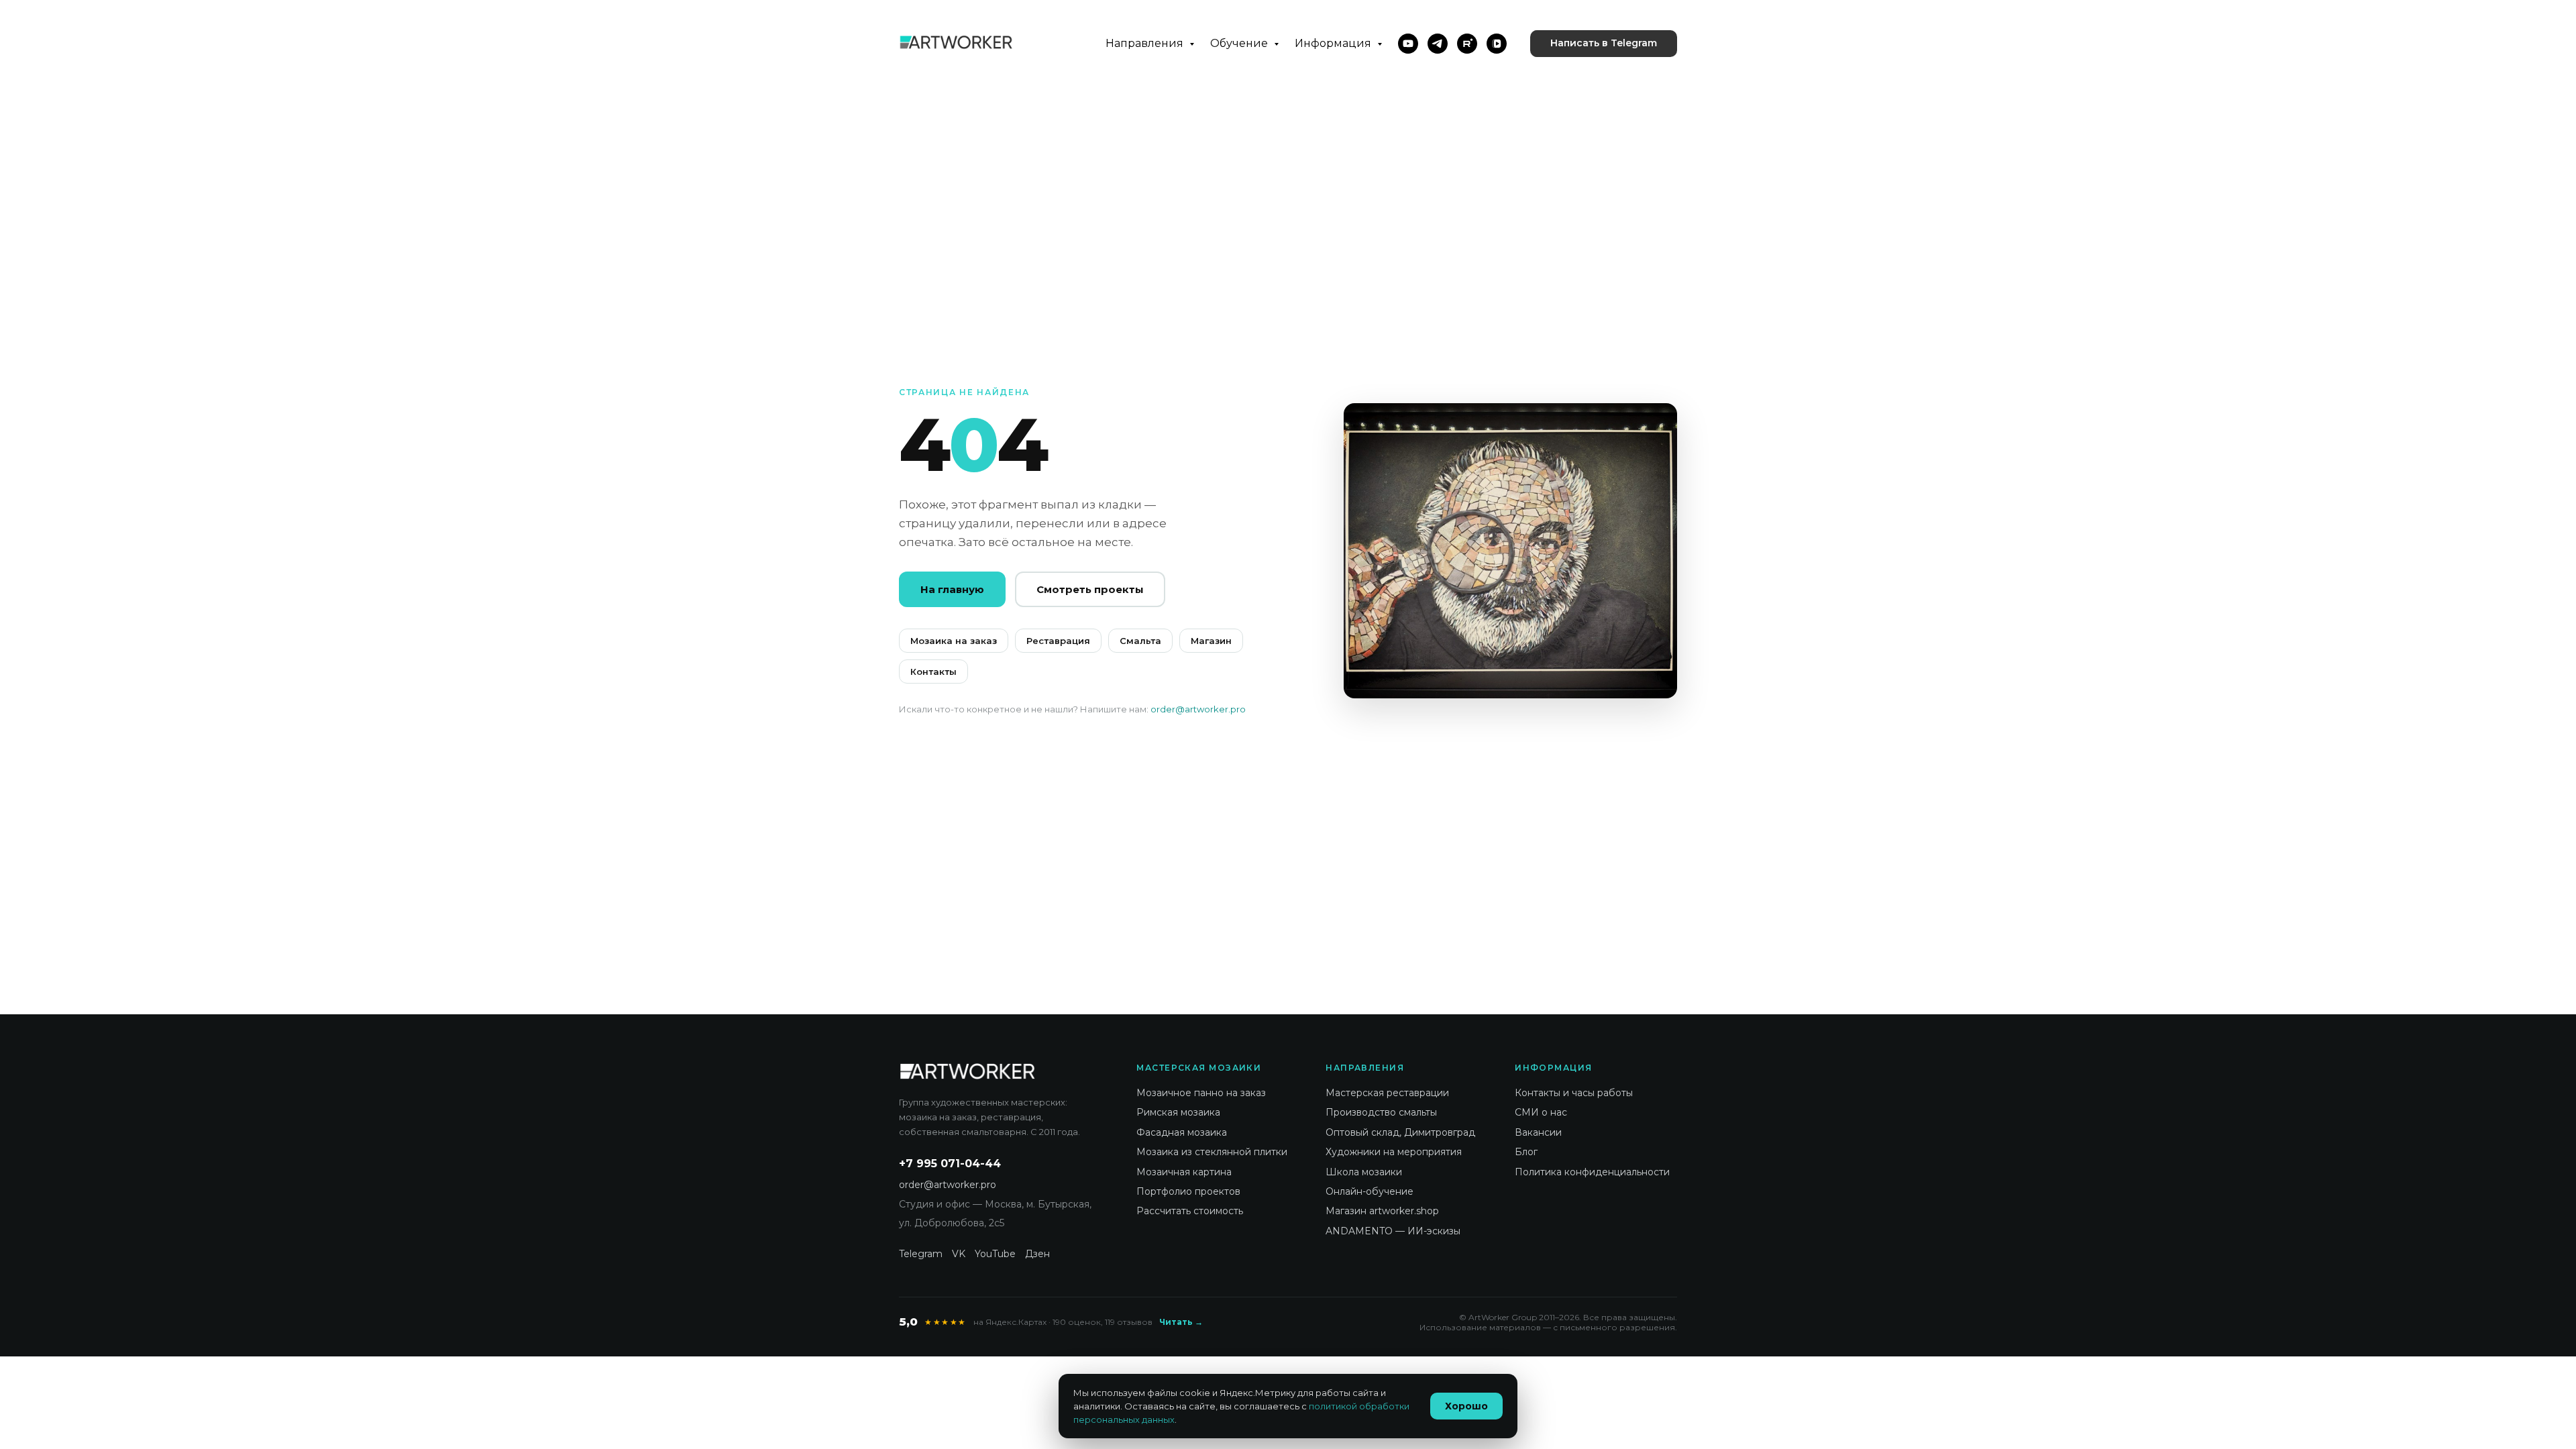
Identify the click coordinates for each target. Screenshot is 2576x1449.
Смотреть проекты (1090, 589)
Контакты (933, 672)
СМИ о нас (1541, 1112)
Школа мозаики (1364, 1172)
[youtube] (1408, 44)
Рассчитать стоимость (1190, 1211)
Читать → (1181, 1322)
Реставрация (1058, 641)
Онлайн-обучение (1370, 1191)
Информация (1334, 43)
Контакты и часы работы (1574, 1093)
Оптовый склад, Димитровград (1400, 1132)
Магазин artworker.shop (1382, 1211)
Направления (1146, 43)
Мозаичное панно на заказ (1201, 1093)
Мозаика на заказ (954, 641)
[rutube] (1467, 44)
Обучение (1240, 43)
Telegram (921, 1254)
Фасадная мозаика (1182, 1132)
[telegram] (1438, 44)
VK (959, 1254)
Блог (1526, 1152)
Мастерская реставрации (1387, 1093)
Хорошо (1466, 1406)
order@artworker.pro (1198, 709)
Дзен (1037, 1254)
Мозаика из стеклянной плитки (1212, 1152)
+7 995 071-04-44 (950, 1164)
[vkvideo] (1497, 44)
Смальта (1140, 641)
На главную (952, 589)
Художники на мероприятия (1394, 1152)
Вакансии (1538, 1132)
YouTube (995, 1254)
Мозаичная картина (1184, 1172)
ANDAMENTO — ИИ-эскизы (1393, 1231)
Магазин (1211, 641)
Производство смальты (1381, 1112)
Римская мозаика (1178, 1112)
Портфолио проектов (1188, 1191)
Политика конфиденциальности (1592, 1172)
